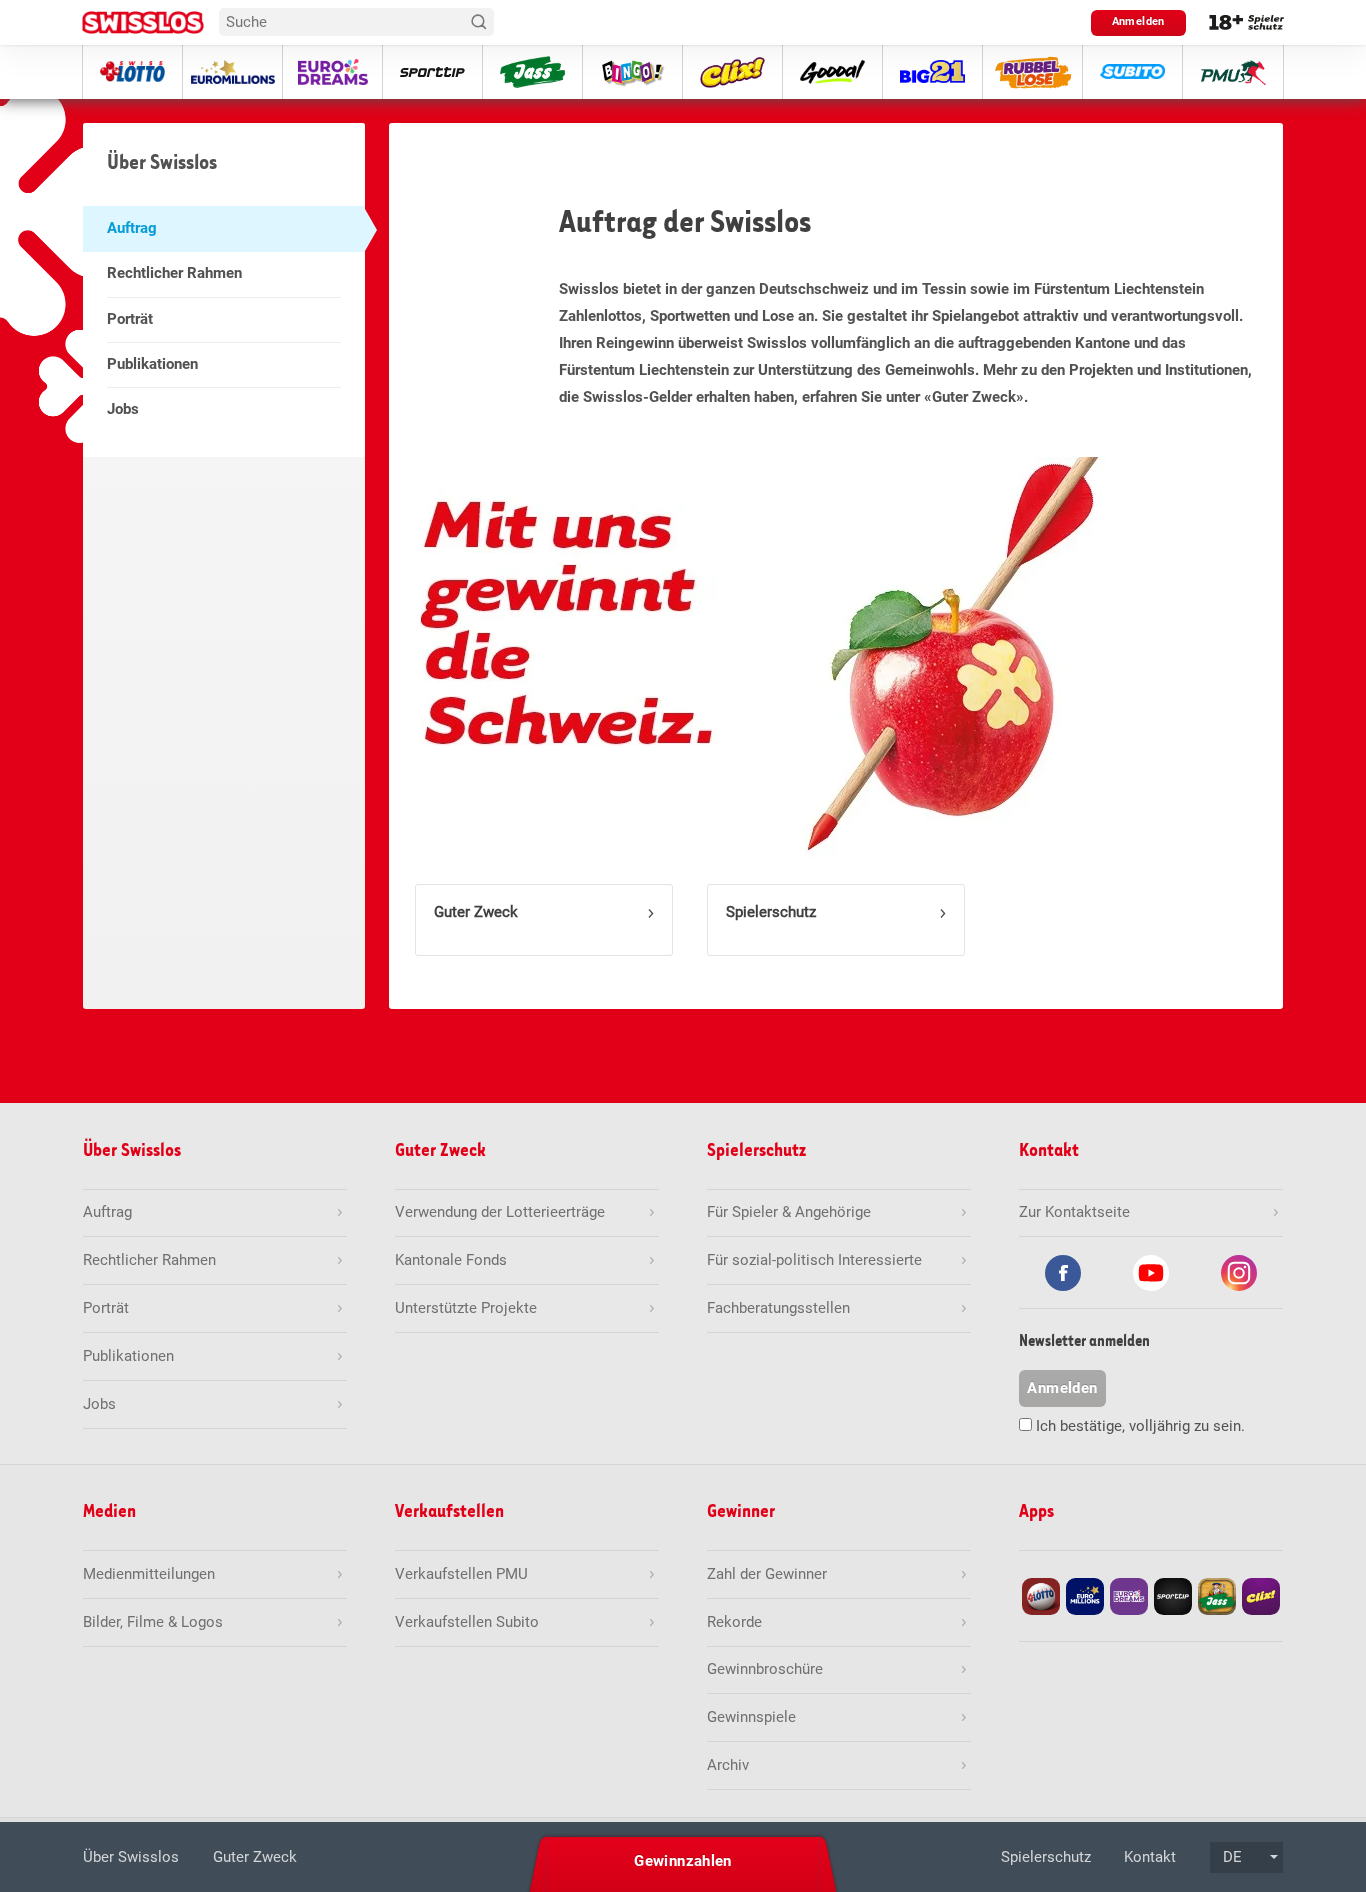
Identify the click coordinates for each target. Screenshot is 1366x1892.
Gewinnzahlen (683, 1861)
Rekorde (734, 1622)
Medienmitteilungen (149, 1574)
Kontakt (1150, 1857)
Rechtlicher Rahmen (174, 273)
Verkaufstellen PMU (461, 1574)
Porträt (130, 319)
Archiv (728, 1765)
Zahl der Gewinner (767, 1574)
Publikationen (152, 364)
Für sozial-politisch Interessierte (814, 1260)
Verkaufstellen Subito (467, 1622)
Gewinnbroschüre (765, 1669)
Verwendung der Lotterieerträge (500, 1212)
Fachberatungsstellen (778, 1308)
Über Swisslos (131, 1857)
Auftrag (132, 228)
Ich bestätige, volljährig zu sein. (1140, 1426)
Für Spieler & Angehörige (789, 1212)
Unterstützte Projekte (466, 1308)
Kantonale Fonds (451, 1260)
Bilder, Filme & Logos (153, 1622)
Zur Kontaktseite (1074, 1212)
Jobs (123, 409)
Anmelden (1138, 21)
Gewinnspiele (751, 1717)
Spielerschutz (771, 912)
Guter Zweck (476, 912)
